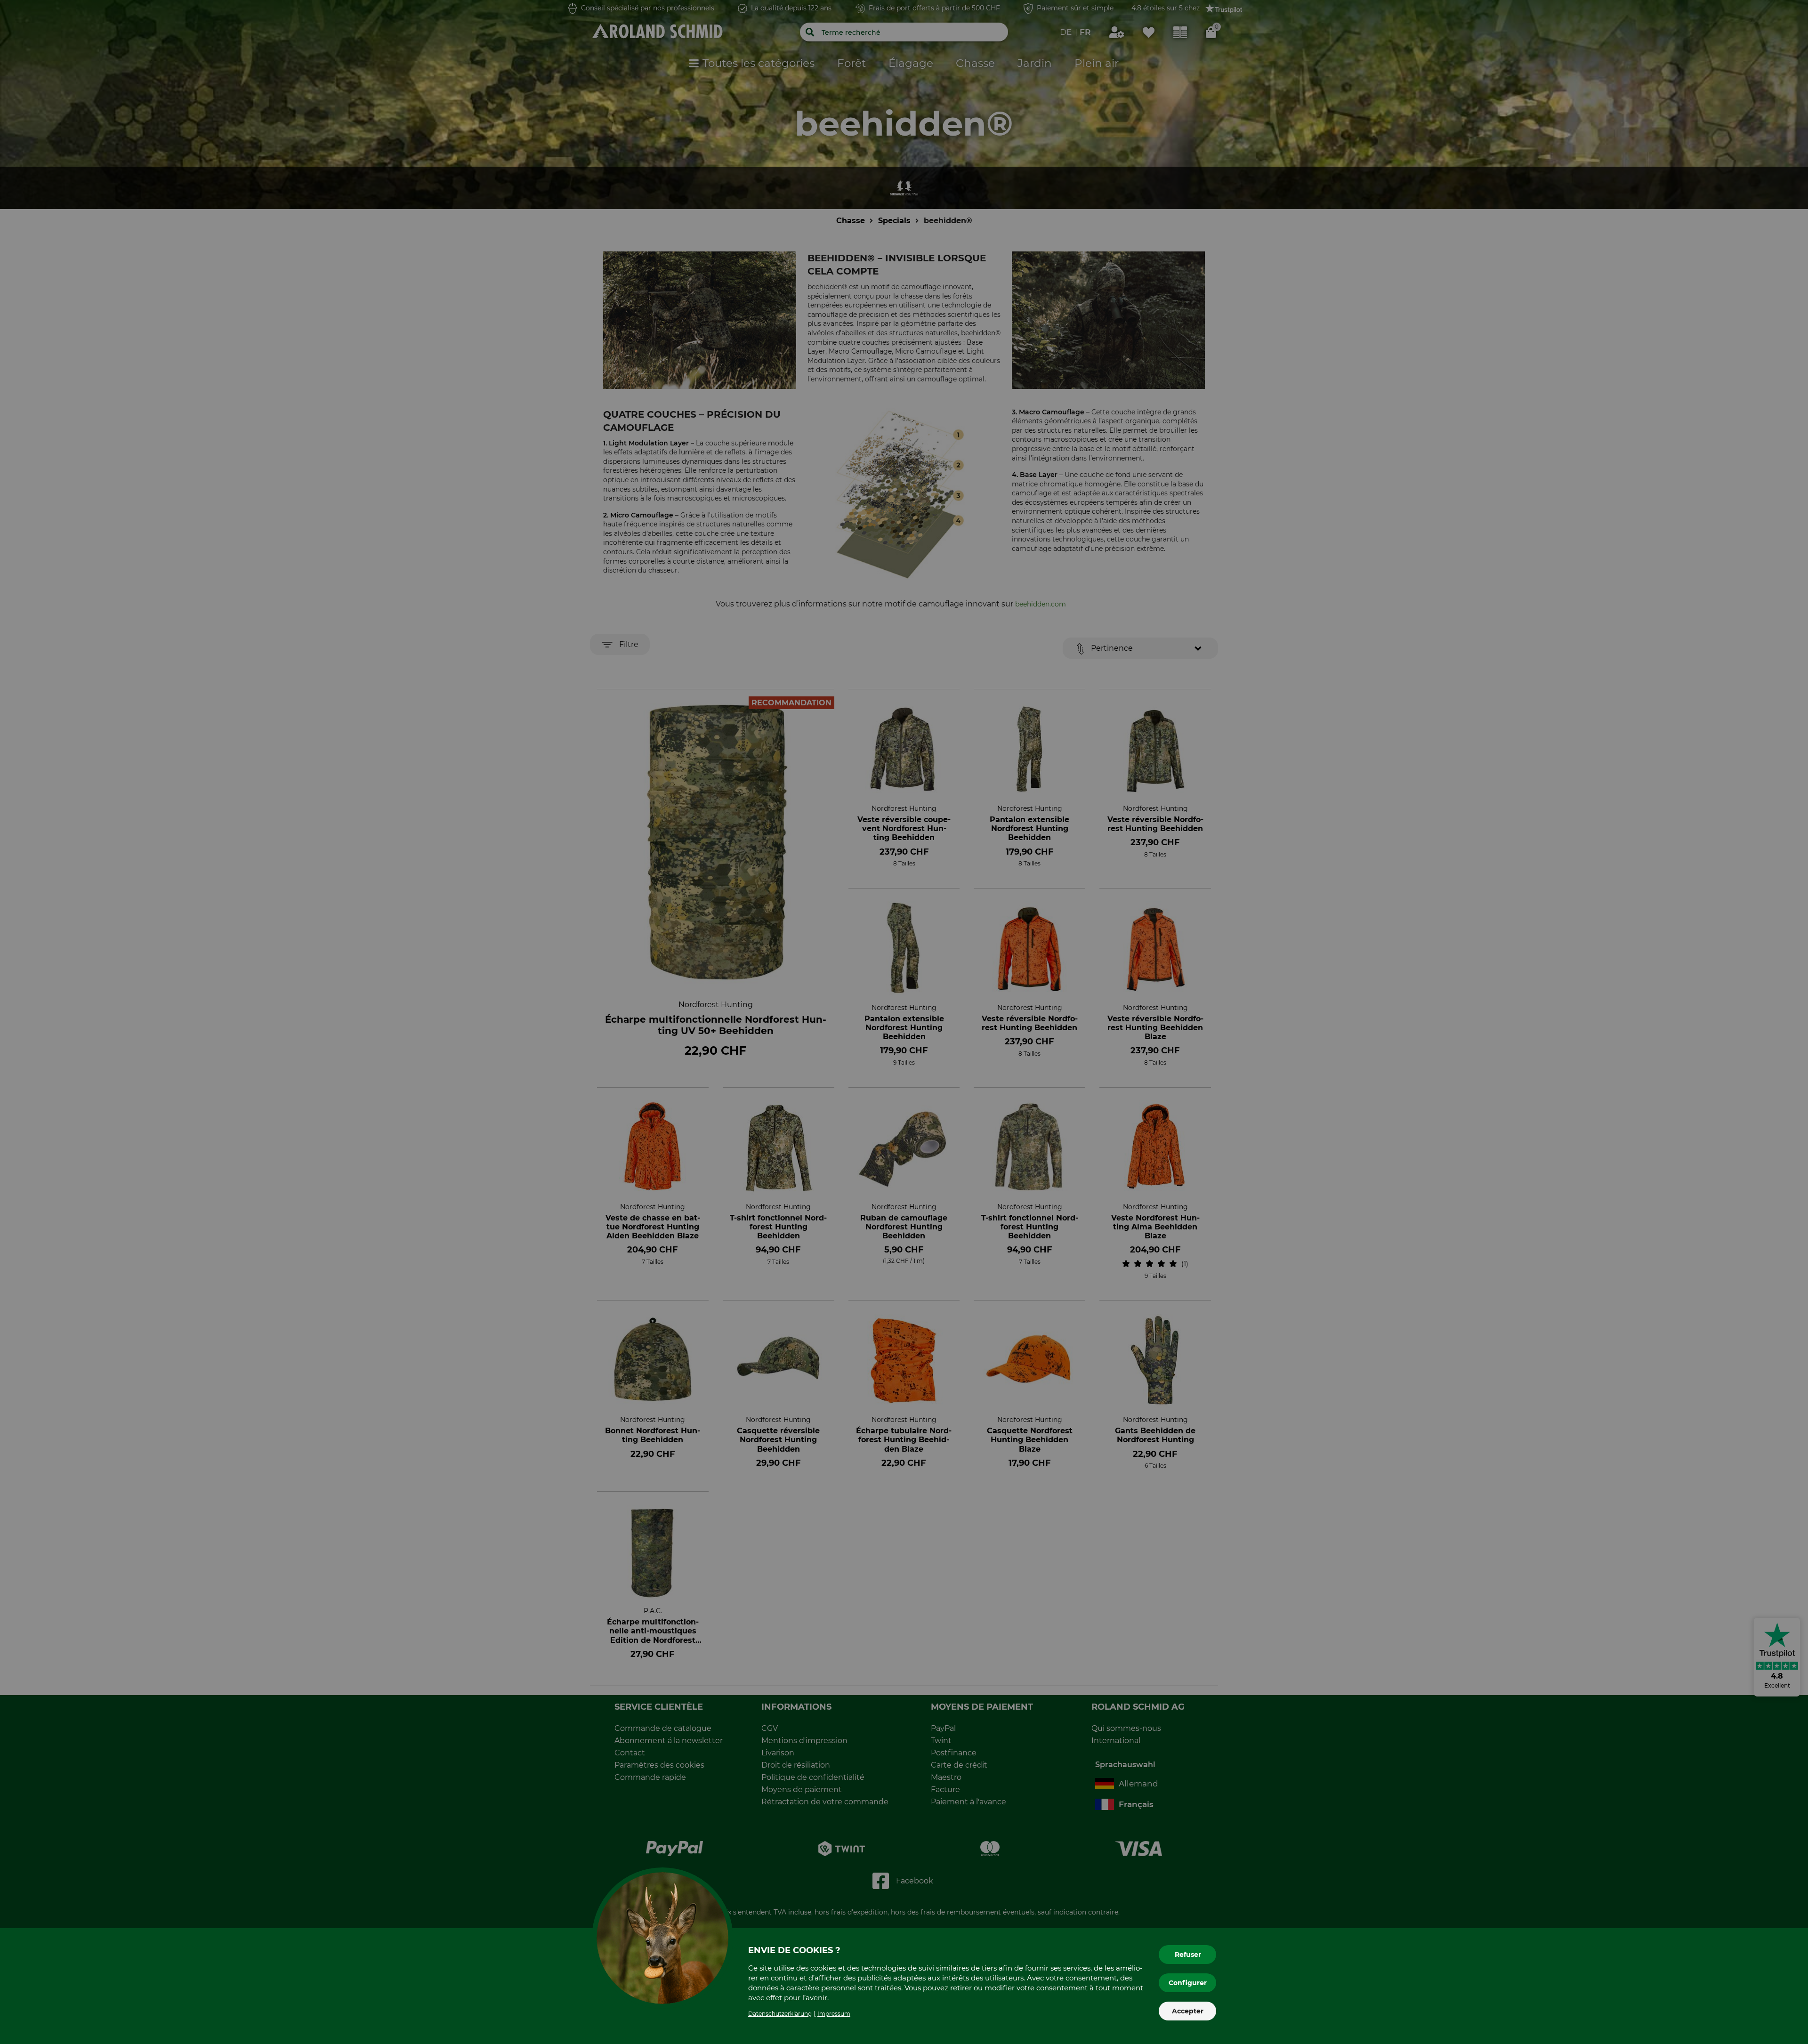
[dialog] (904, 1022)
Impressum (834, 2014)
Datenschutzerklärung (780, 2014)
